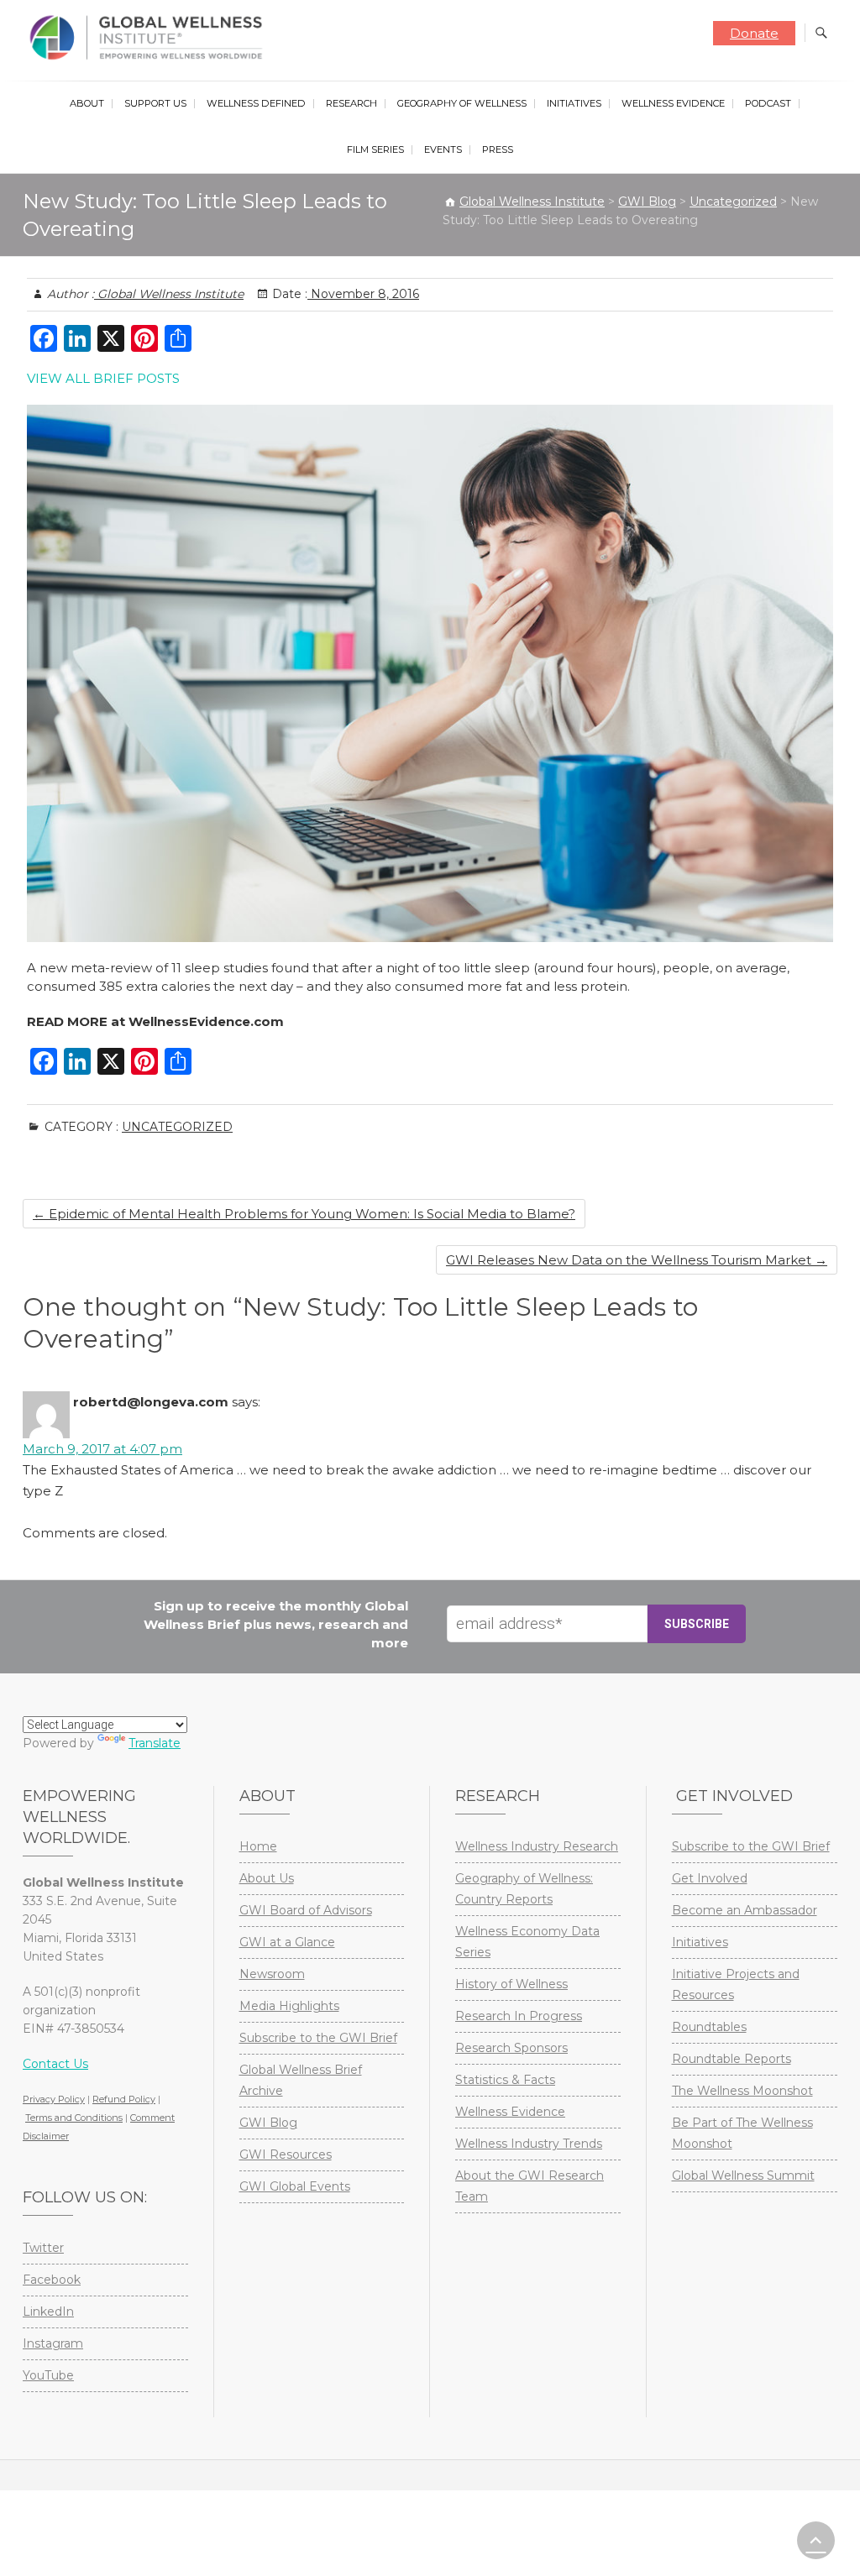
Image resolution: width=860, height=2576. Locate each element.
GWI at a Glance (287, 1942)
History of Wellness (511, 1984)
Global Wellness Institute (169, 294)
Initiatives (574, 103)
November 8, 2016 (363, 294)
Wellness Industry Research (537, 1846)
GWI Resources (286, 2155)
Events (443, 149)
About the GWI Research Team (530, 2186)
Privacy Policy (54, 2099)
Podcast (768, 103)
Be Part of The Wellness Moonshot (742, 2133)
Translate (155, 1743)
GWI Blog (268, 2123)
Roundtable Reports (732, 2059)
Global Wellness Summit (743, 2175)
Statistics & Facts (505, 2080)
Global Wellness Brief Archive (301, 2080)
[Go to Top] (816, 2540)
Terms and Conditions (74, 2118)
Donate (754, 33)
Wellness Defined (256, 103)
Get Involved (710, 1878)
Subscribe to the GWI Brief (318, 2038)
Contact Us (55, 2064)
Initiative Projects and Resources (736, 1984)
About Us (267, 1878)
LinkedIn (48, 2312)
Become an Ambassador (745, 1910)
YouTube (48, 2375)
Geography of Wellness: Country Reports (524, 1889)
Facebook (52, 2280)
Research (351, 103)
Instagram (53, 2343)
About (87, 103)
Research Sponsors (511, 2048)
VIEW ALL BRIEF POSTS (103, 378)
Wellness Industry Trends (529, 2144)
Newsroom (272, 1974)
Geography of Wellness (462, 103)
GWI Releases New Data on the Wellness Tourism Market (637, 1260)
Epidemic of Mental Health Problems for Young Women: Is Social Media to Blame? (304, 1214)
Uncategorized (177, 1127)
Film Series (375, 149)
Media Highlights (289, 2006)
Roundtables (709, 2027)
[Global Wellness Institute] (150, 38)
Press (498, 149)
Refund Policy (124, 2099)
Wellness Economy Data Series (527, 1942)
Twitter (43, 2248)
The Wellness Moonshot (742, 2091)
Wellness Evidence (673, 103)
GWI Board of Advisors (306, 1910)
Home (258, 1846)
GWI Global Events (295, 2186)
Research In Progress (519, 2016)
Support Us (155, 103)
